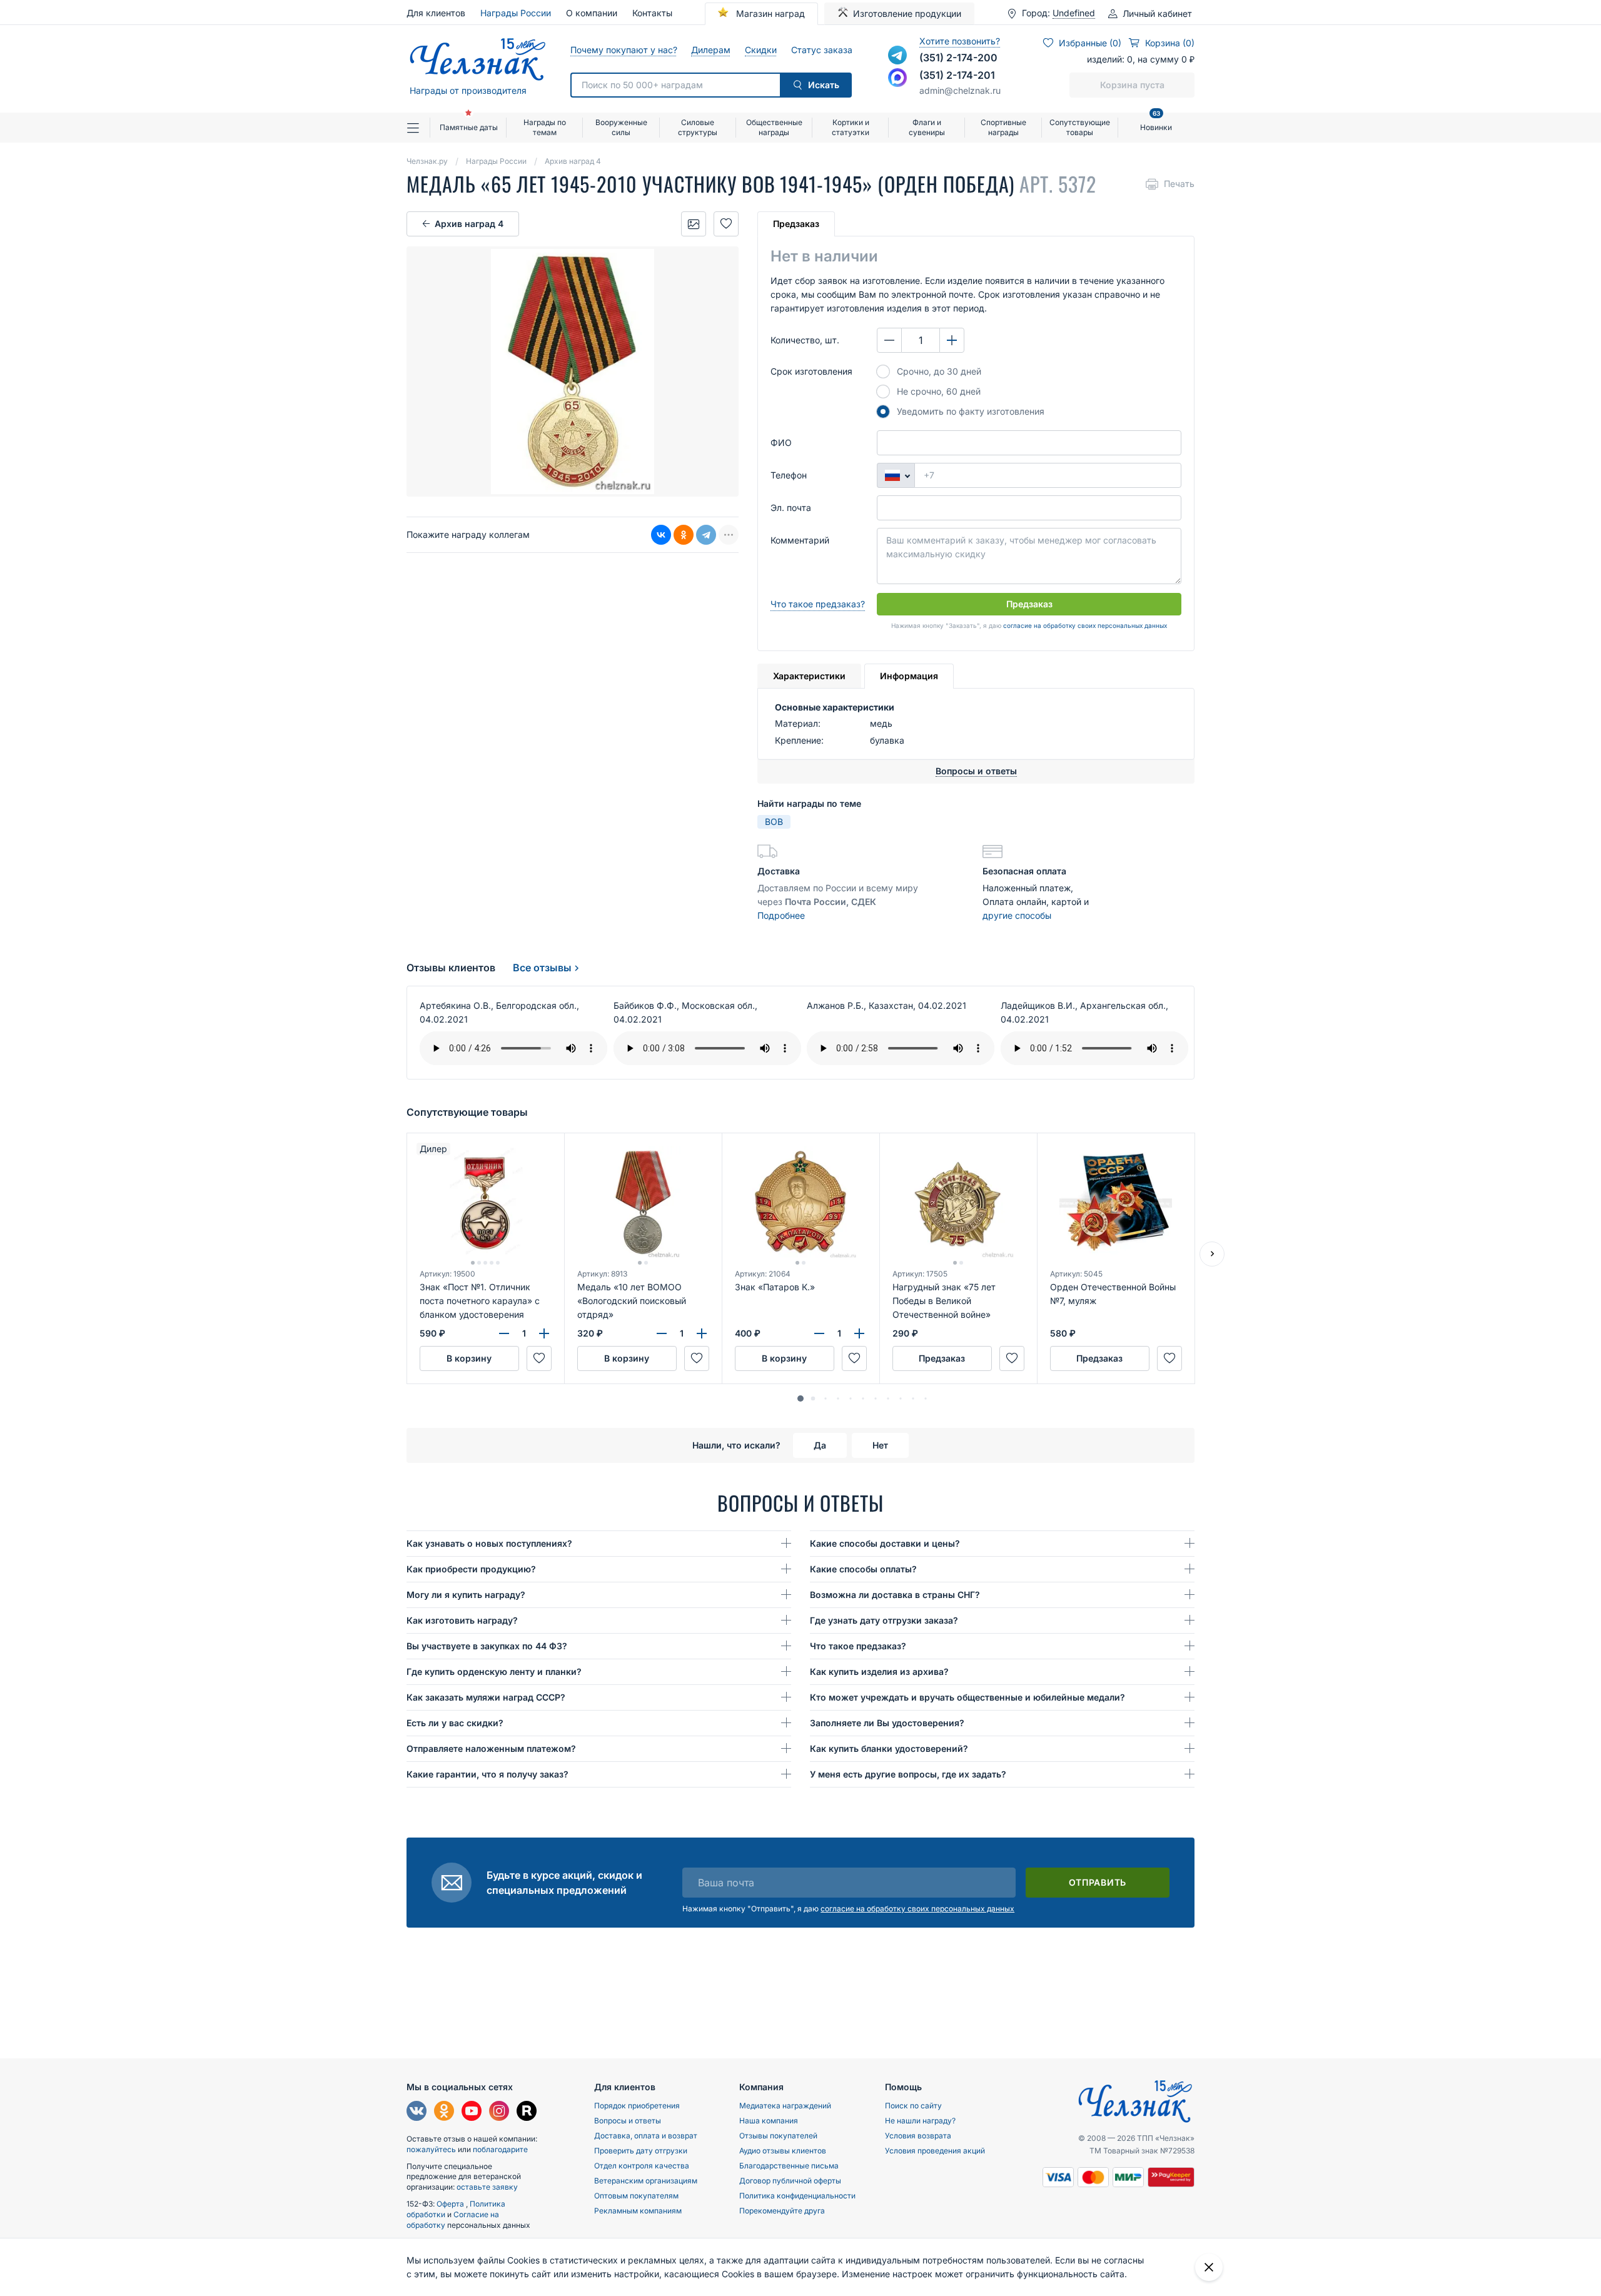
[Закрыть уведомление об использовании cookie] (1209, 2267)
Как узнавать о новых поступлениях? (489, 1543)
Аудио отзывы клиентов (783, 2151)
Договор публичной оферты (790, 2181)
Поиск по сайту (913, 2106)
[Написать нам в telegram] (897, 55)
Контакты (652, 13)
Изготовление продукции (907, 13)
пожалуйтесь (431, 2149)
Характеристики (809, 676)
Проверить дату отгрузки (641, 2151)
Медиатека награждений (785, 2106)
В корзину (469, 1358)
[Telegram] (706, 535)
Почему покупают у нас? (623, 50)
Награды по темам (545, 127)
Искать (824, 85)
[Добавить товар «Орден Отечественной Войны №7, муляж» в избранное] (1169, 1358)
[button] (800, 1398)
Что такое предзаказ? (818, 604)
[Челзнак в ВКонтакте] (417, 2112)
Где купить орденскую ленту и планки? (494, 1671)
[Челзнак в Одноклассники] (444, 2112)
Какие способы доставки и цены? (885, 1543)
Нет (880, 1445)
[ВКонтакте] (661, 535)
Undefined (1074, 13)
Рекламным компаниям (638, 2211)
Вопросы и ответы (628, 2121)
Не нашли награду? (920, 2121)
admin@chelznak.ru (960, 90)
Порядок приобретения (637, 2106)
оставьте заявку (487, 2187)
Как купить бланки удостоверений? (889, 1748)
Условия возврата (918, 2136)
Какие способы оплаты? (863, 1569)
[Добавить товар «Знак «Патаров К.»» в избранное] (854, 1358)
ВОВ (774, 822)
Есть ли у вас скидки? (455, 1723)
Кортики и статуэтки (851, 127)
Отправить (1098, 1882)
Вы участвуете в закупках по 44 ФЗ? (487, 1646)
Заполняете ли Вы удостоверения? (887, 1723)
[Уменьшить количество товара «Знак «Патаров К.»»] (819, 1333)
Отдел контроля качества (642, 2166)
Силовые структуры (698, 127)
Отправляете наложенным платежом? (491, 1748)
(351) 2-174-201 (957, 75)
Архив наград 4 (469, 224)
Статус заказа (821, 50)
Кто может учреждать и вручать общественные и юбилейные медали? (967, 1697)
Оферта (451, 2204)
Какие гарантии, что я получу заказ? (487, 1774)
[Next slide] (1212, 1254)
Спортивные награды (1003, 127)
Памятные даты (469, 127)
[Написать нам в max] (897, 78)
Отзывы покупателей (778, 2136)
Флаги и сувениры (927, 127)
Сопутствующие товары (1080, 127)
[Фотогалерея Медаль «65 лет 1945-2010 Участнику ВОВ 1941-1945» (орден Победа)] (694, 224)
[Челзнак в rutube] (527, 2112)
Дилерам (710, 50)
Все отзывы (542, 968)
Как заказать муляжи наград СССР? (486, 1697)
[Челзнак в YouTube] (472, 2112)
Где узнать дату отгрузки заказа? (884, 1620)
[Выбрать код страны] (896, 475)
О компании (592, 13)
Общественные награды (774, 127)
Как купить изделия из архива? (879, 1671)
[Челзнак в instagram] (499, 2112)
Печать (1179, 184)
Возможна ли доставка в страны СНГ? (895, 1595)
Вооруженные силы (621, 127)
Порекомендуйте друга (782, 2211)
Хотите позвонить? (960, 41)
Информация (909, 676)
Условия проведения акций (935, 2151)
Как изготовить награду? (462, 1620)
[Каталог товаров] (418, 128)
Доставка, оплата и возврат (646, 2136)
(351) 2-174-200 (958, 58)
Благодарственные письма (789, 2166)
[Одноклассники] (684, 535)
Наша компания (769, 2121)
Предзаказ (796, 224)
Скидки (760, 50)
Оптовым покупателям (636, 2196)
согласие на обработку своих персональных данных (1085, 625)
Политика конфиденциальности (797, 2196)
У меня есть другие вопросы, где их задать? (908, 1774)
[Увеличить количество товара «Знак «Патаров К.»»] (859, 1333)
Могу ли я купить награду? (466, 1595)
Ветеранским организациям (646, 2181)
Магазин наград (769, 13)
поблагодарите (500, 2149)
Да (820, 1445)
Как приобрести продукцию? (471, 1569)
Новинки (1156, 122)
